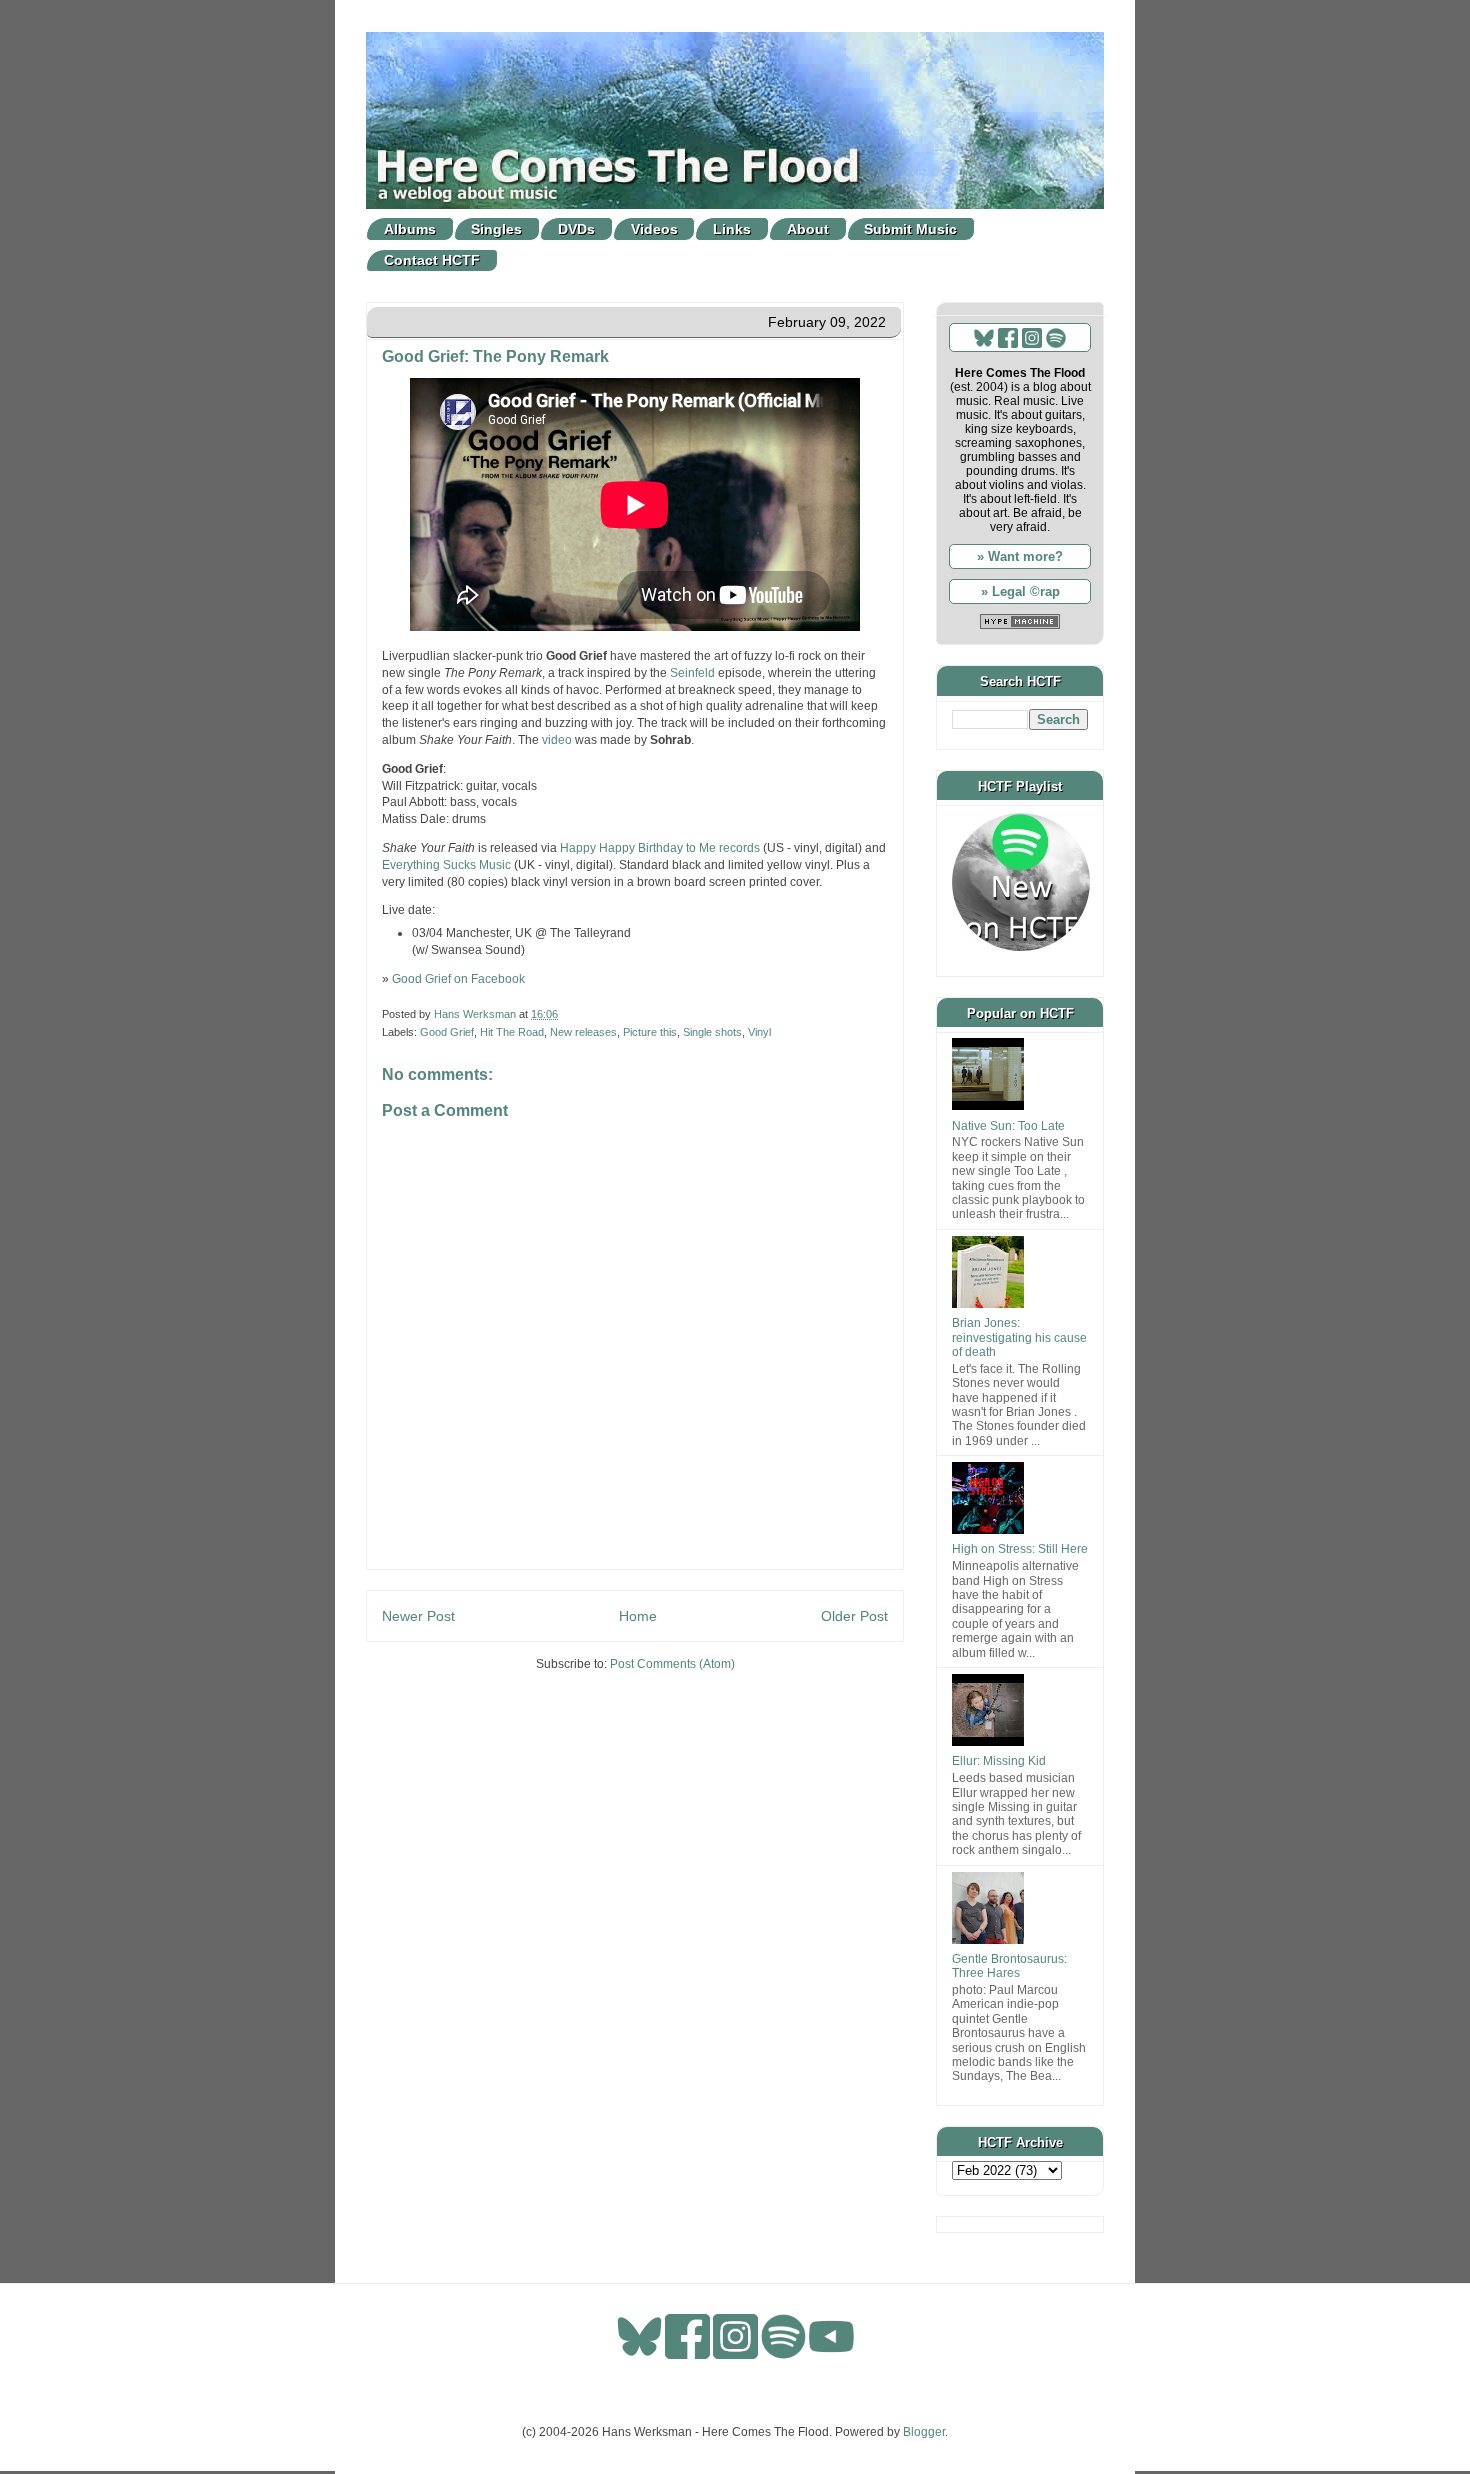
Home (638, 1616)
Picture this (650, 1032)
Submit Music (910, 229)
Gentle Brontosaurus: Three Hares (1009, 1966)
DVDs (576, 229)
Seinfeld (692, 673)
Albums (410, 229)
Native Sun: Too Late (1008, 1126)
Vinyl (759, 1032)
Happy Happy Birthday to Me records (660, 848)
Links (732, 229)
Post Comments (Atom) (672, 1664)
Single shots (712, 1032)
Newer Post (418, 1616)
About (808, 229)
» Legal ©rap (1020, 591)
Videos (654, 229)
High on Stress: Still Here (1020, 1549)
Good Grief (447, 1032)
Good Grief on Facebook (458, 979)
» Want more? (1020, 556)
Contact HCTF (432, 260)
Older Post (854, 1616)
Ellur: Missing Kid (999, 1761)
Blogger (924, 2432)
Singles (496, 229)
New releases (583, 1032)
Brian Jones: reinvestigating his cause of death (1019, 1337)
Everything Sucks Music (446, 865)
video (557, 740)
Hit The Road (512, 1032)
